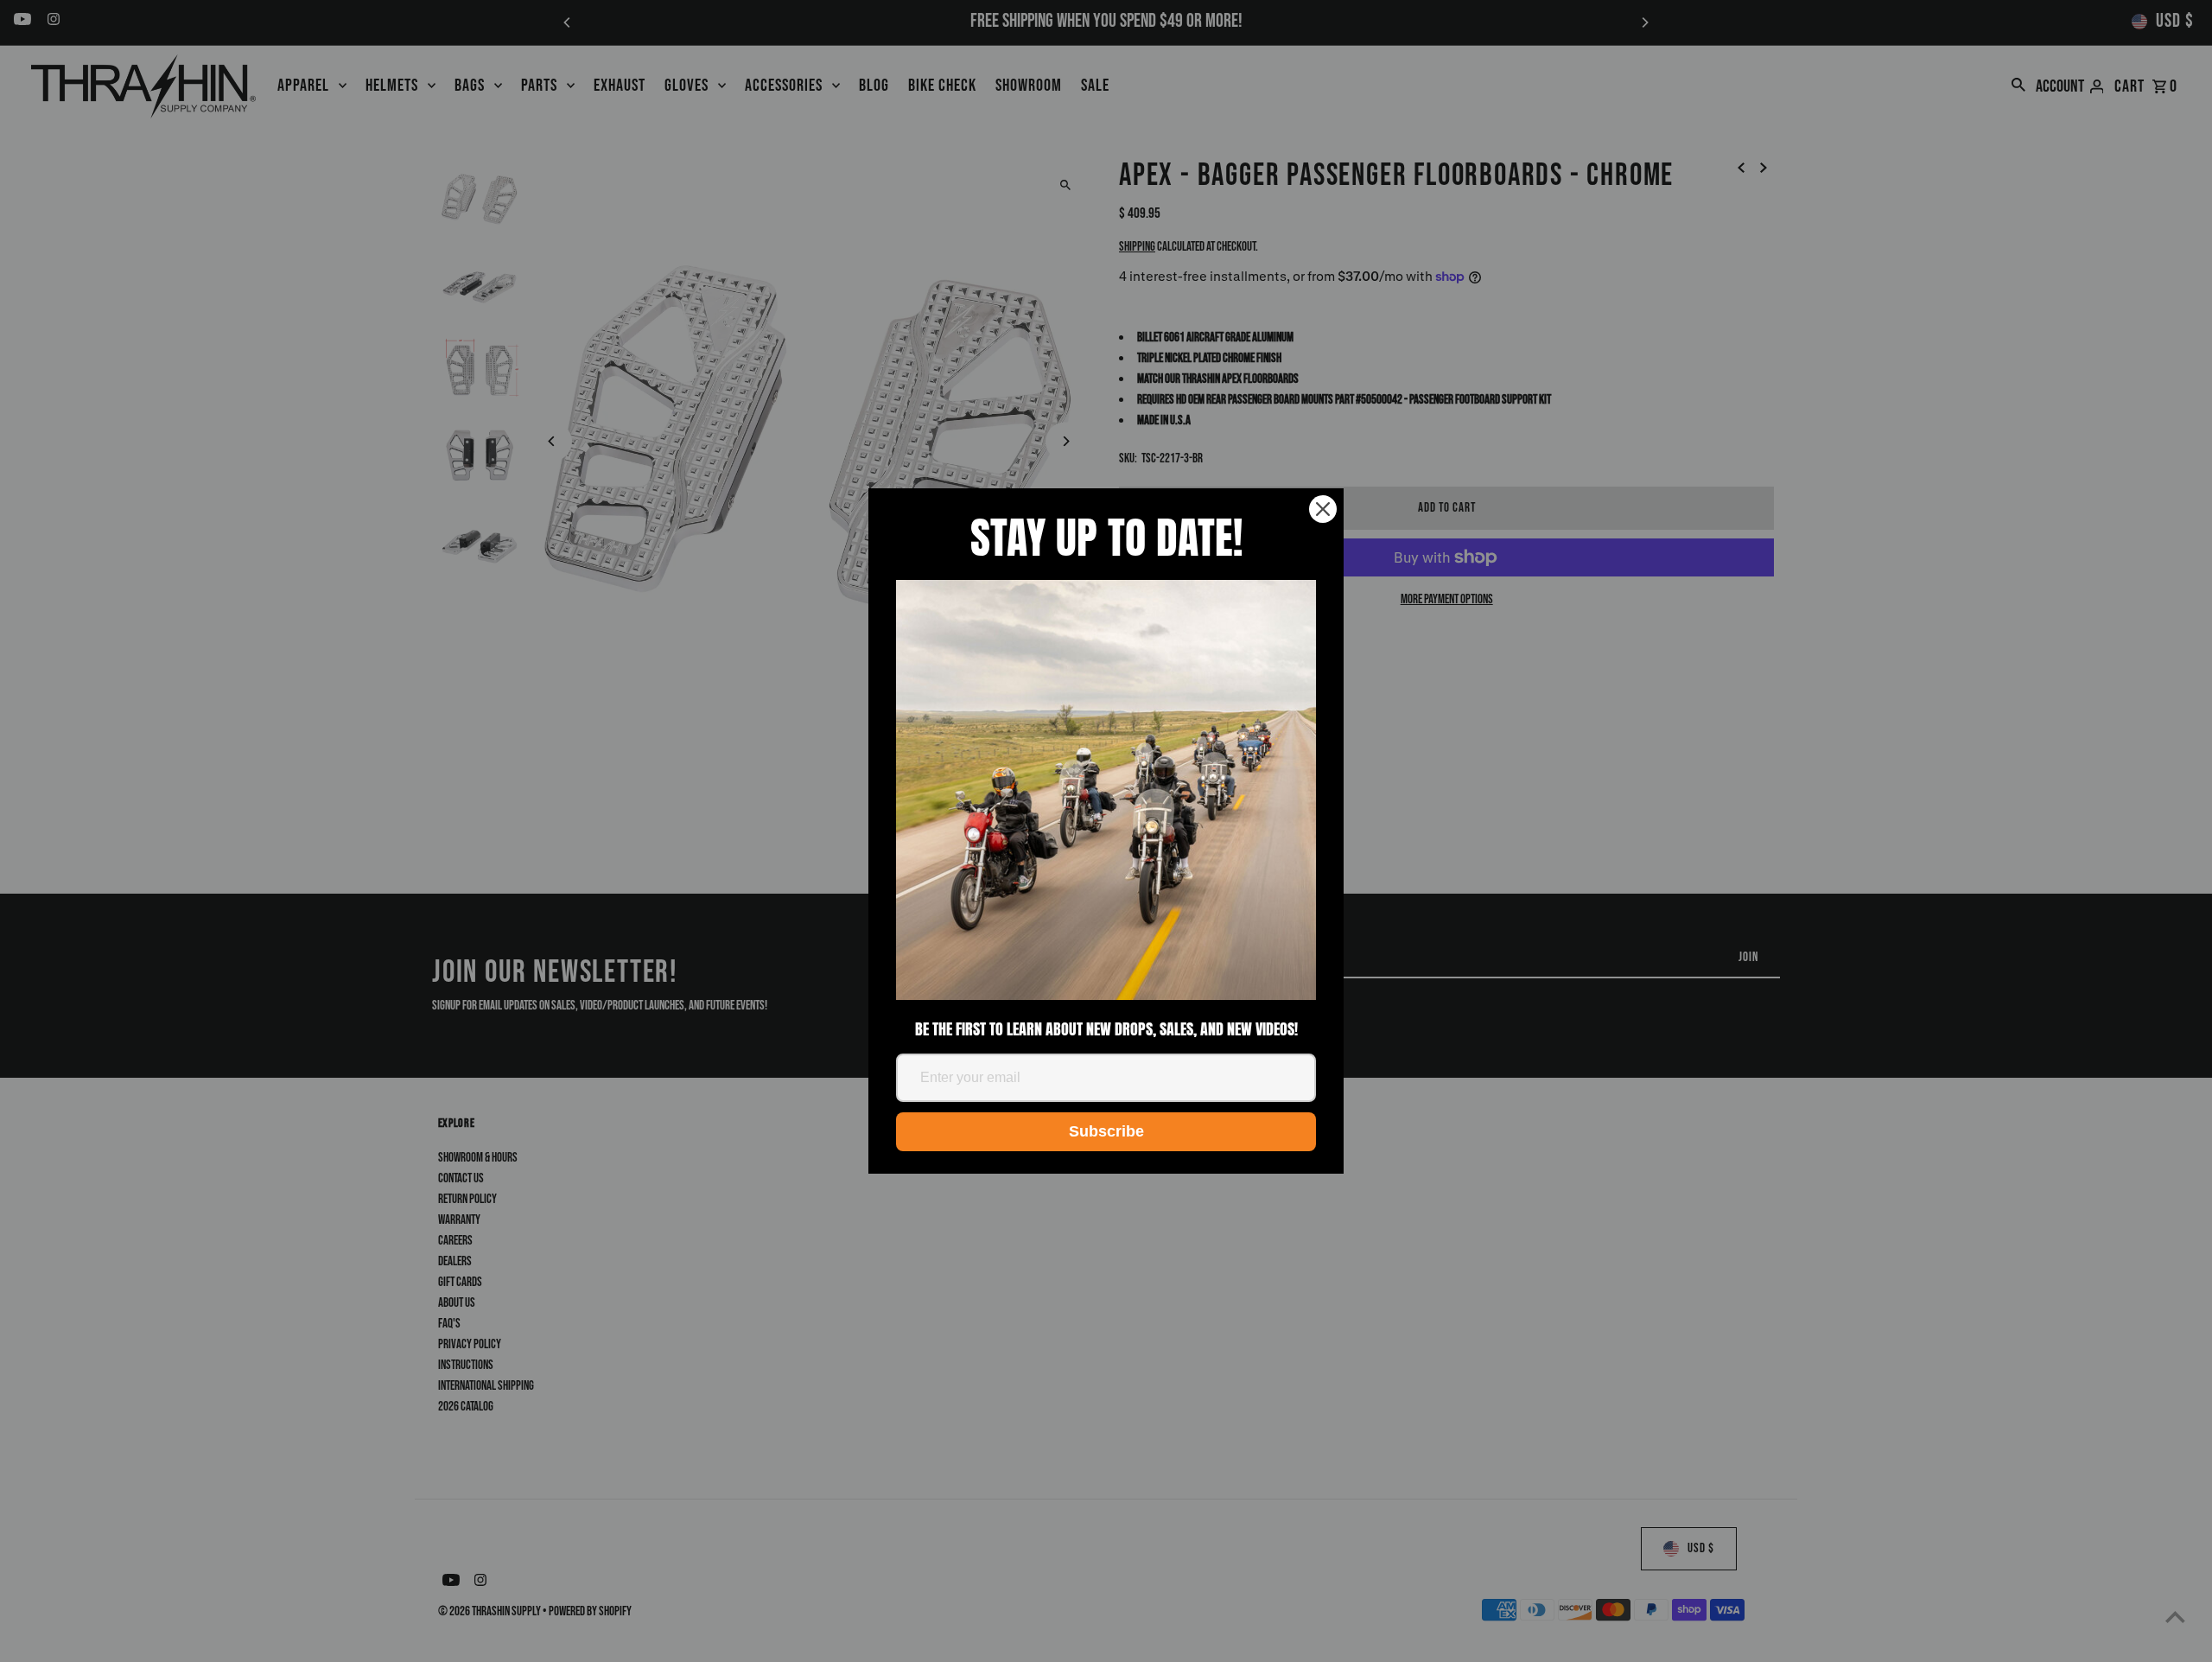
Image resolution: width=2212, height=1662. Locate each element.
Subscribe (1106, 1131)
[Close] (1323, 509)
